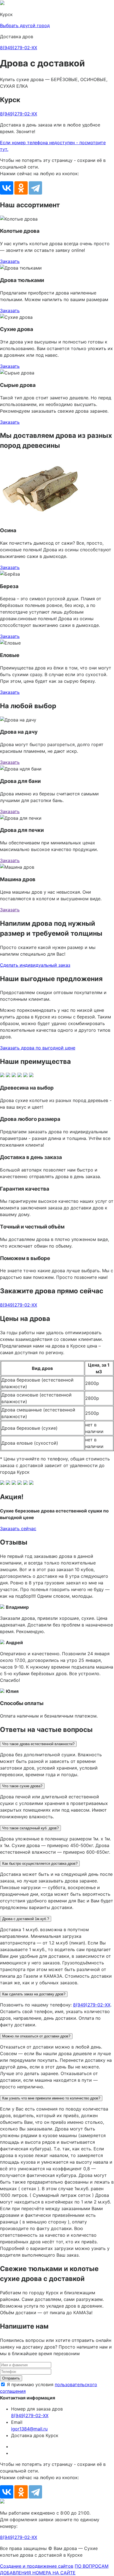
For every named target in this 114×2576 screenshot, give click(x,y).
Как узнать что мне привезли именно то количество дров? (51, 2098)
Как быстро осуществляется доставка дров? (40, 1864)
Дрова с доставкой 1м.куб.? (26, 1919)
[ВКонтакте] (7, 188)
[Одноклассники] (21, 188)
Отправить (11, 2378)
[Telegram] (35, 188)
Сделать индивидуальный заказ (35, 965)
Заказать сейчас (18, 1528)
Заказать (10, 261)
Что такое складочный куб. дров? (30, 1828)
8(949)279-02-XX (19, 48)
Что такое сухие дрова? (22, 1786)
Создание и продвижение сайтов (37, 2566)
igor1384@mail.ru (29, 2429)
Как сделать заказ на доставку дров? (34, 1994)
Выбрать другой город (25, 25)
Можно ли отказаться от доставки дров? (36, 2036)
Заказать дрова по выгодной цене (38, 1048)
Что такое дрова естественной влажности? (38, 1744)
